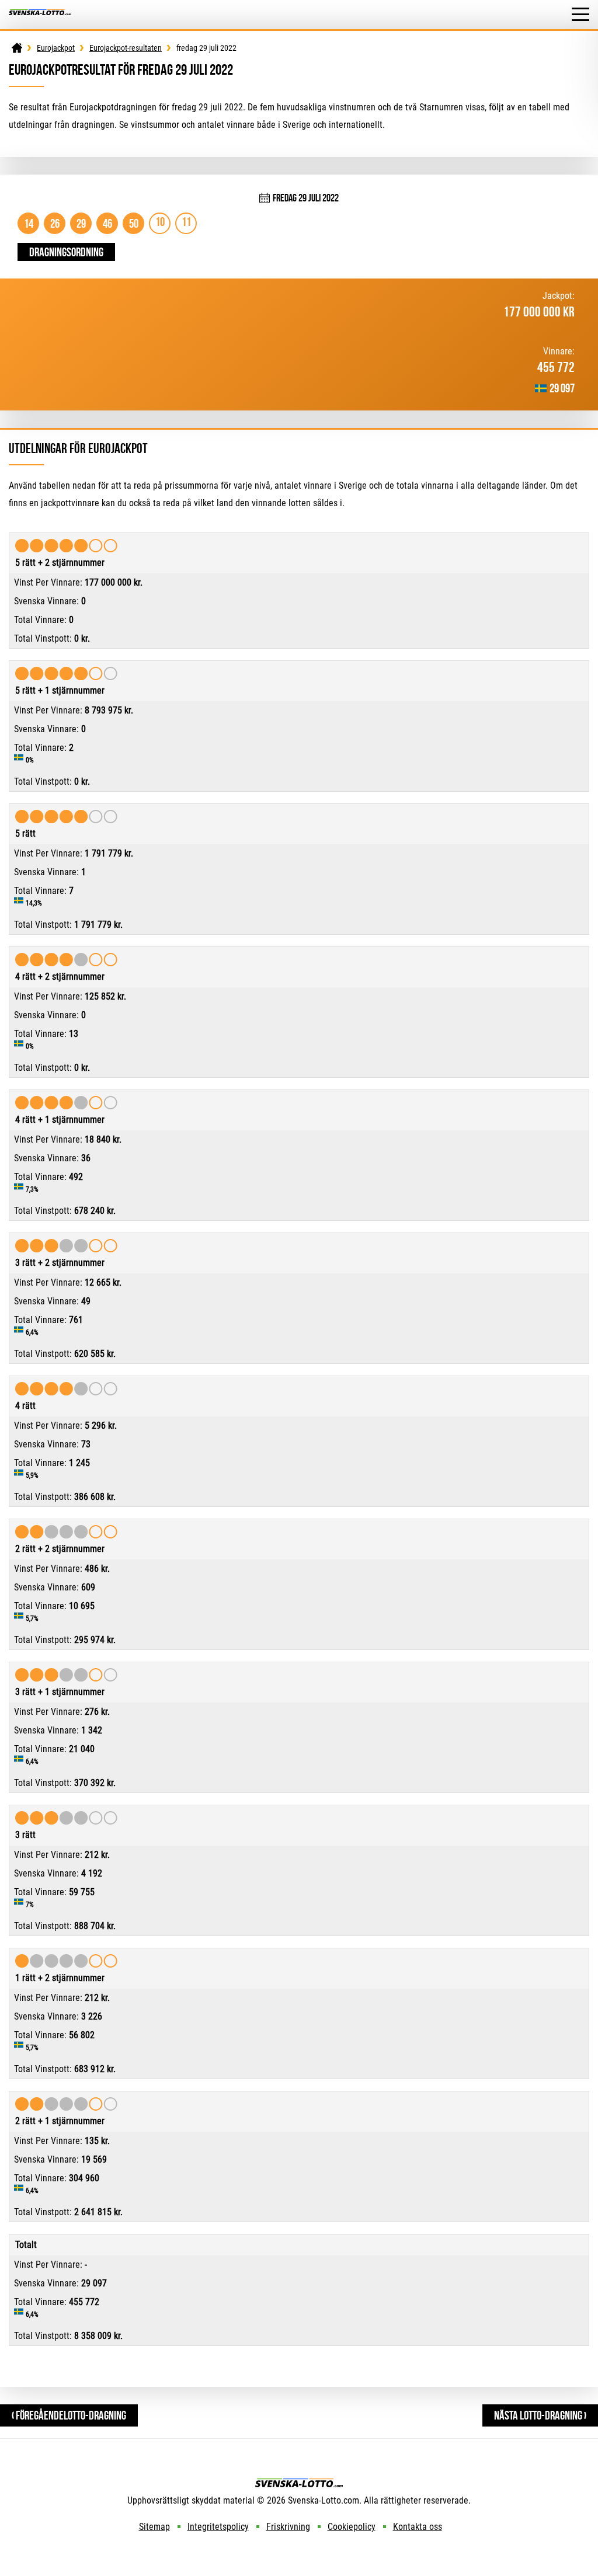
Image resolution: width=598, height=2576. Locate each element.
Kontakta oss (418, 2527)
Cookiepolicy (352, 2527)
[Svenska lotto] (40, 15)
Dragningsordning (66, 252)
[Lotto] (17, 48)
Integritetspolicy (218, 2527)
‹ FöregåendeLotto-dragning (69, 2415)
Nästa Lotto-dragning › (540, 2415)
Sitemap (154, 2527)
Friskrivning (288, 2527)
